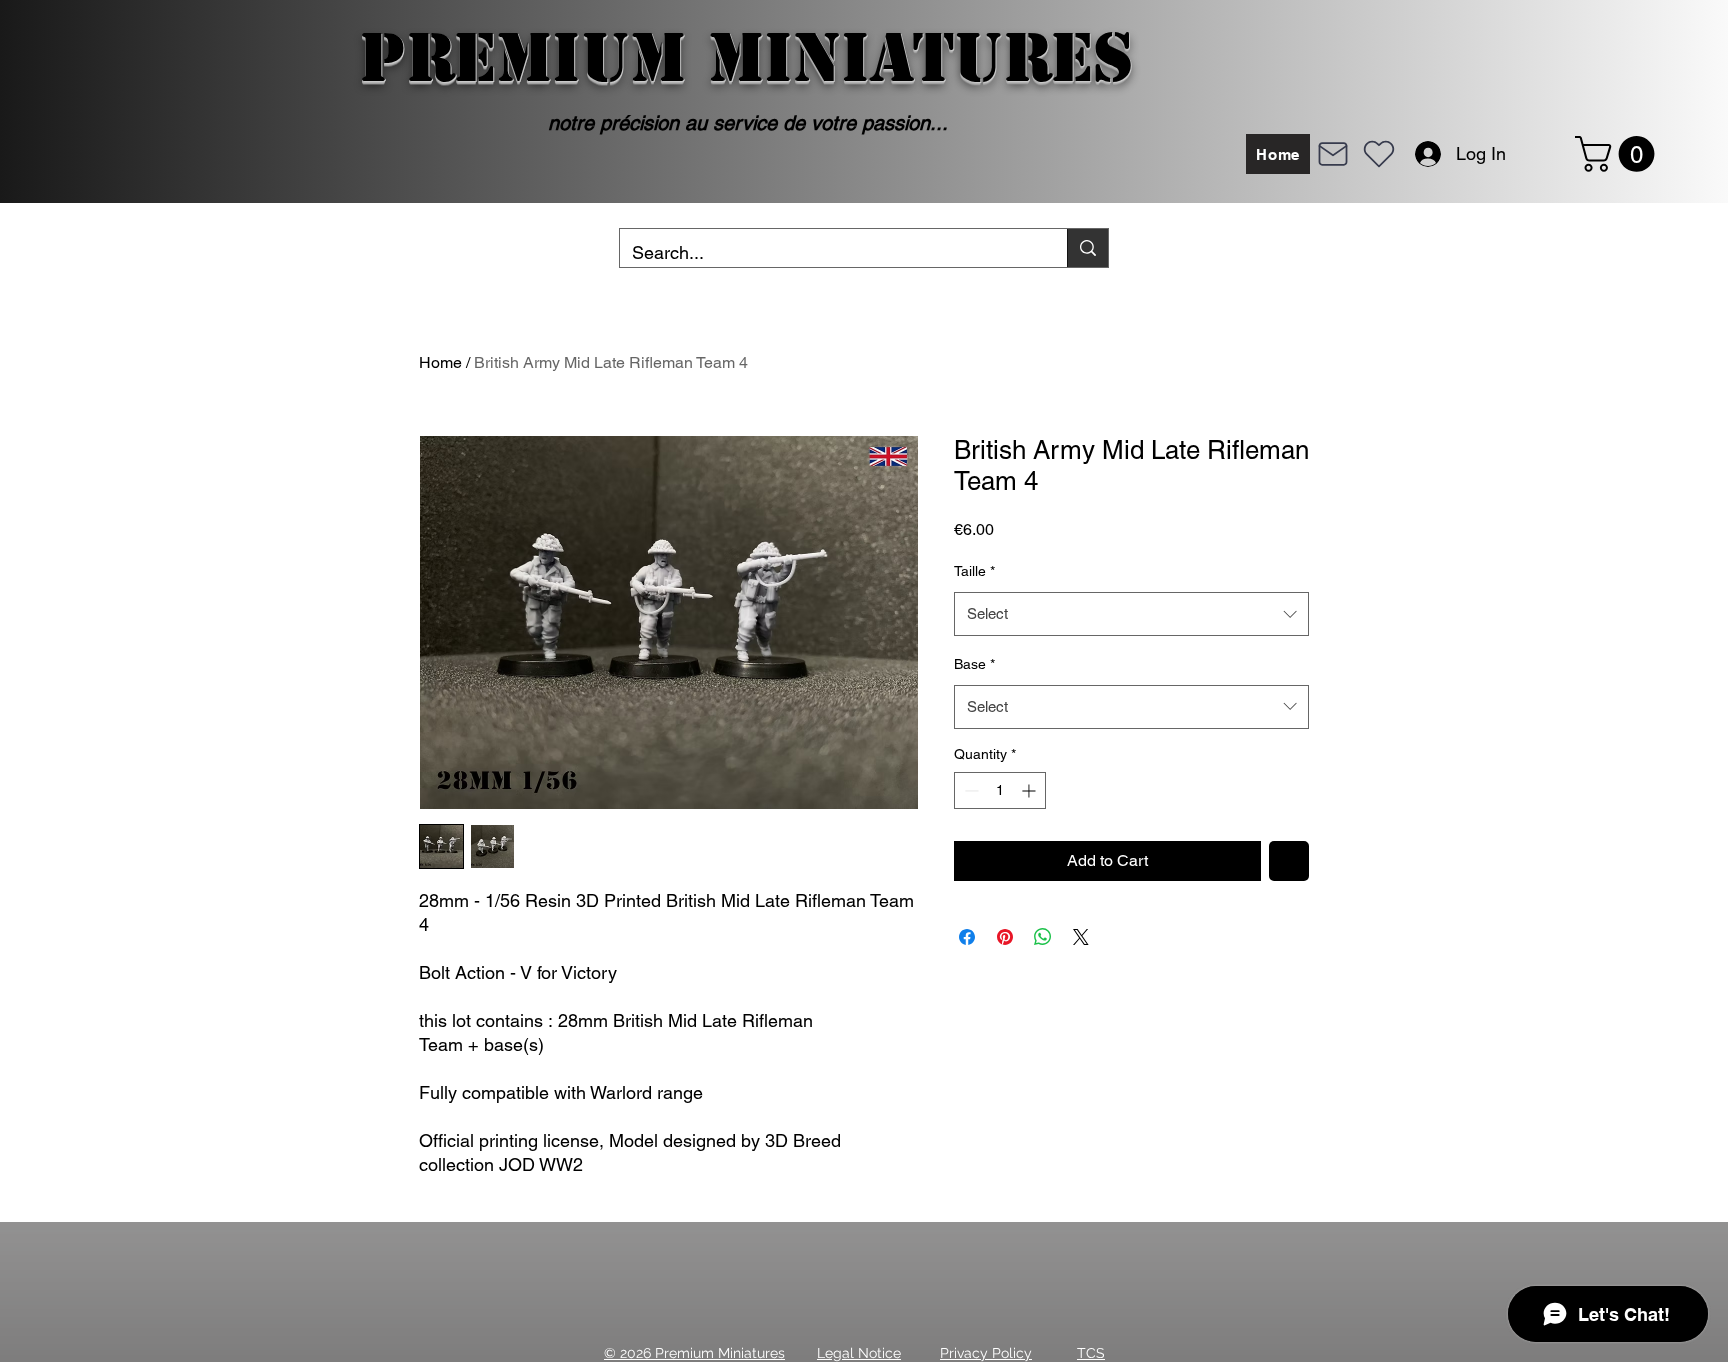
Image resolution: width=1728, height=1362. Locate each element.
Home (440, 362)
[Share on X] (1081, 937)
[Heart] (1379, 154)
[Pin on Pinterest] (1005, 937)
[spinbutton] (1000, 790)
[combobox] (1131, 614)
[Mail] (1333, 154)
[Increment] (1030, 790)
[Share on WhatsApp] (1043, 937)
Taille (974, 571)
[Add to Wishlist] (1289, 861)
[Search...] (1087, 248)
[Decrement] (969, 790)
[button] (1619, 154)
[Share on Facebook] (967, 937)
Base (974, 664)
